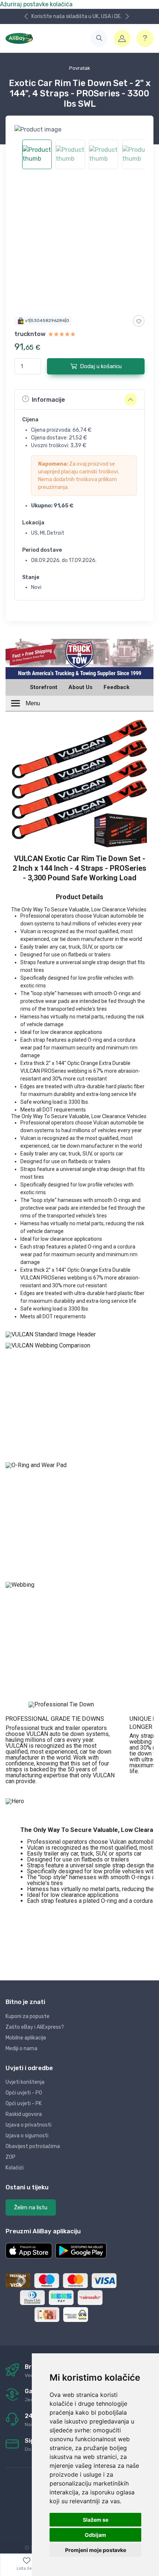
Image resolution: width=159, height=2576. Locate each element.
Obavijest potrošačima (33, 2146)
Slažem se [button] (96, 2520)
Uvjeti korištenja (25, 2082)
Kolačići (15, 2168)
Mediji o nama (21, 2049)
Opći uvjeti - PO (24, 2093)
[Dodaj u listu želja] (139, 321)
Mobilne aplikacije (26, 2038)
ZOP (11, 2157)
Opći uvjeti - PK (24, 2104)
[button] (99, 38)
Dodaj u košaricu (101, 366)
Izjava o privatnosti (28, 2125)
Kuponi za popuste (28, 2016)
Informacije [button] (48, 400)
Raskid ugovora (24, 2114)
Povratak (80, 68)
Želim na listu (31, 2207)
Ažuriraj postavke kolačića (36, 4)
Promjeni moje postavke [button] (96, 2550)
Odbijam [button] (95, 2535)
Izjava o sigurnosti (27, 2136)
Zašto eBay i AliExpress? (35, 2027)
